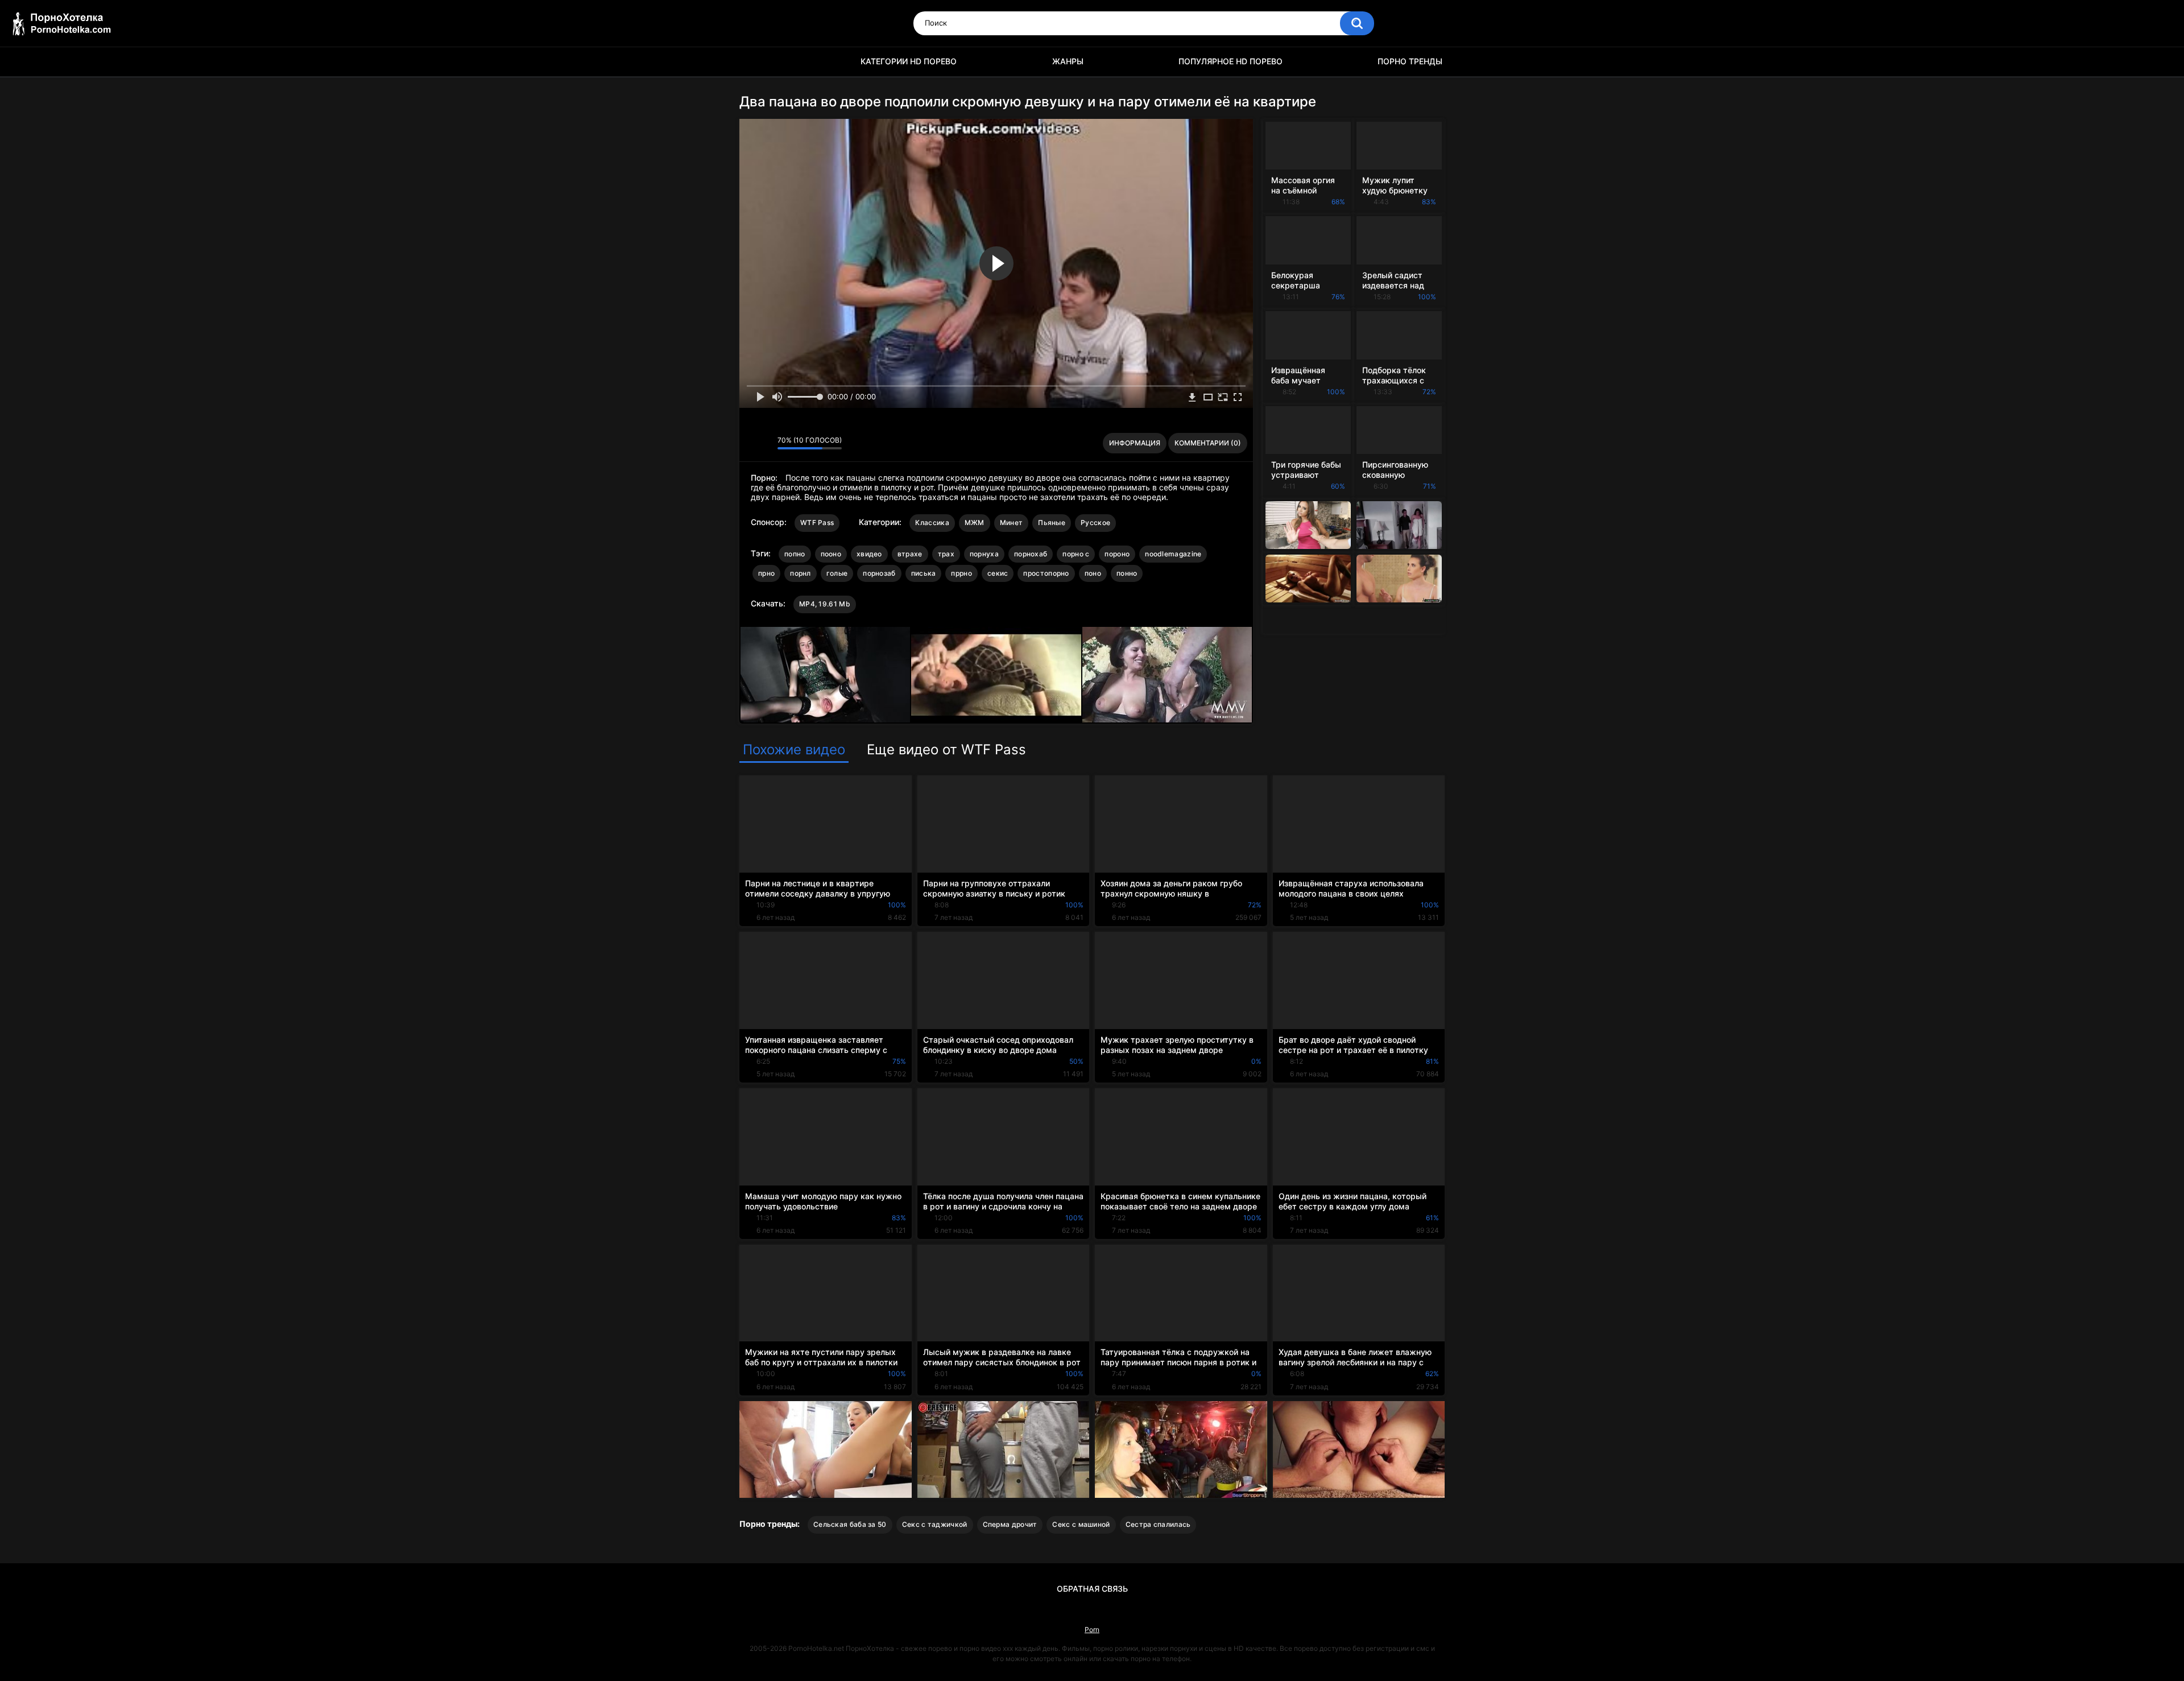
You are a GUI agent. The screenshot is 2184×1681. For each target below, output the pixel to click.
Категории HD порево (909, 61)
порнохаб (1031, 554)
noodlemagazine (1173, 554)
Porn (1092, 1630)
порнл (801, 573)
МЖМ (975, 523)
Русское (1095, 523)
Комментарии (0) (1208, 443)
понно (1127, 573)
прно (766, 573)
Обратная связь (1092, 1589)
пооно (831, 554)
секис (998, 573)
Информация (1135, 443)
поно (1093, 573)
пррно (961, 573)
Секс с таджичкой (935, 1524)
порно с (1076, 554)
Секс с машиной (1081, 1524)
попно (795, 554)
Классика (932, 523)
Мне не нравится (766, 443)
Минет (1012, 523)
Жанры (1068, 61)
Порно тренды (1410, 61)
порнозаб (879, 573)
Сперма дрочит (1010, 1524)
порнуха (984, 554)
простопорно (1046, 573)
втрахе (910, 554)
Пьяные (1052, 523)
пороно (1117, 554)
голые (837, 573)
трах (946, 554)
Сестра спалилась (1158, 1524)
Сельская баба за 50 (850, 1524)
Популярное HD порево (1230, 61)
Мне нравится (751, 443)
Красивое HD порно (754, 62)
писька (924, 573)
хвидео (869, 554)
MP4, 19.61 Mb (825, 604)
